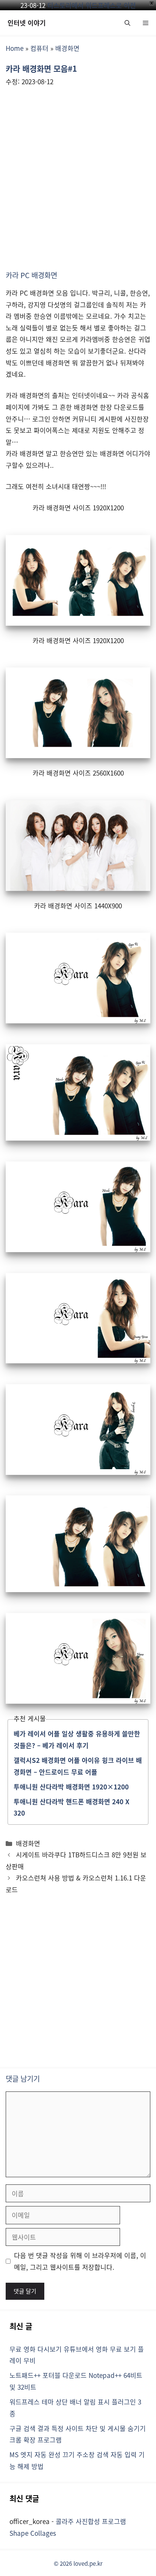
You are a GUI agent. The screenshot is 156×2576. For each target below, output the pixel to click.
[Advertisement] (78, 174)
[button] (127, 23)
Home (15, 48)
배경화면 (67, 48)
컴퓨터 (39, 48)
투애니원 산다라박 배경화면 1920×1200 (71, 1787)
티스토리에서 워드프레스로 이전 (92, 5)
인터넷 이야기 (27, 23)
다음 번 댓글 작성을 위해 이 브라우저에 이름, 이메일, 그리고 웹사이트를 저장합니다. (80, 2261)
